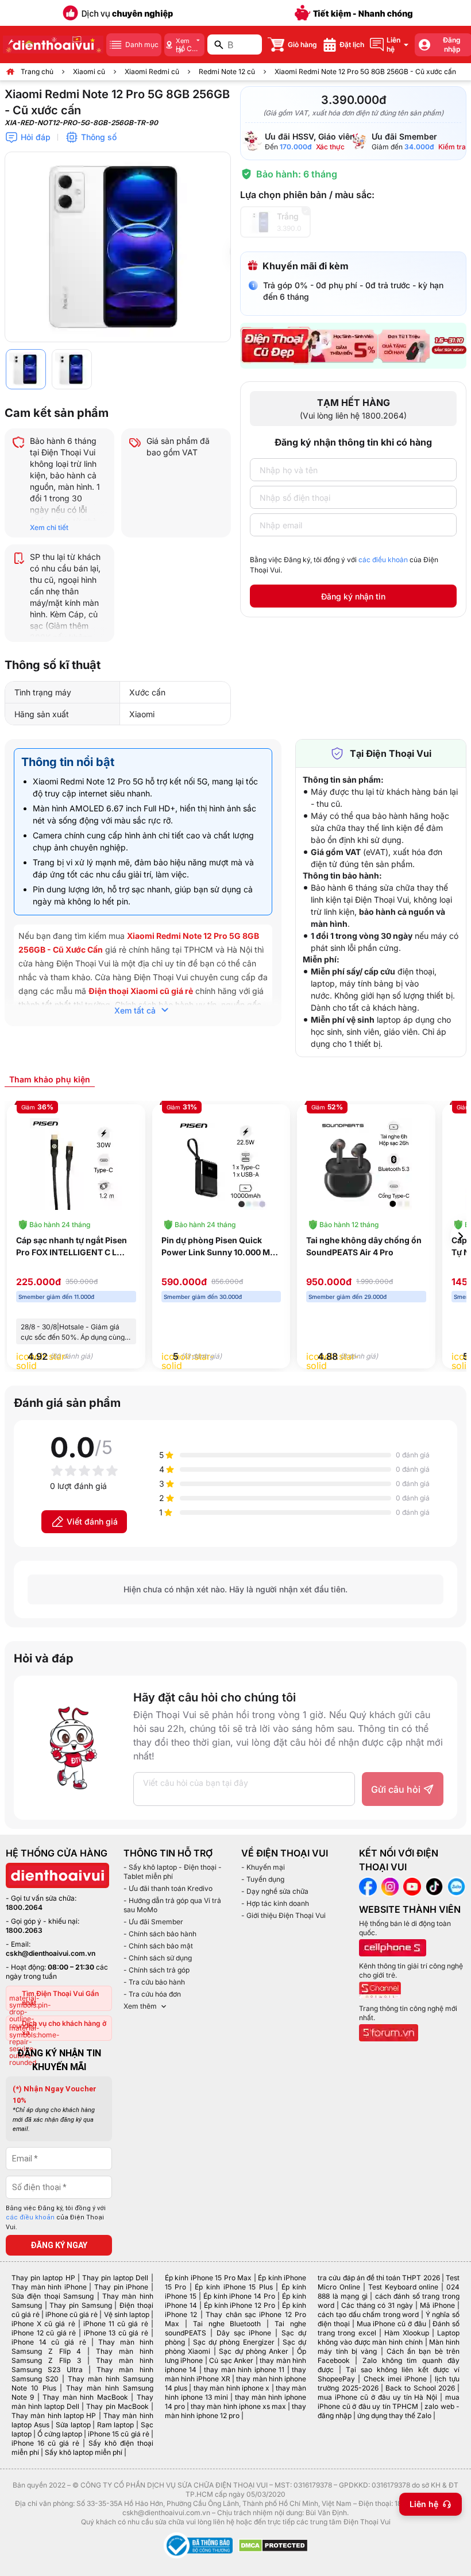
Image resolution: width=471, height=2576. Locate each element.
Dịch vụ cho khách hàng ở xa (64, 2028)
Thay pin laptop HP (43, 2278)
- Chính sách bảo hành (160, 1934)
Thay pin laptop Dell (115, 2278)
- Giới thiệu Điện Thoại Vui (283, 1915)
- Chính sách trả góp (157, 1970)
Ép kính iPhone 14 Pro (240, 2296)
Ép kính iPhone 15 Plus (233, 2287)
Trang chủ (37, 71)
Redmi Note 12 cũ (227, 71)
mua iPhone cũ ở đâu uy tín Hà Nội (377, 2397)
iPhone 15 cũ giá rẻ (118, 2434)
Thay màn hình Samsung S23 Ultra (82, 2365)
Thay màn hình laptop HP (54, 2416)
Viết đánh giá (92, 1521)
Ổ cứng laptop (60, 2434)
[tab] (50, 1079)
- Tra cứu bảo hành (154, 1982)
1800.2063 (24, 1930)
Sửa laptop (73, 2425)
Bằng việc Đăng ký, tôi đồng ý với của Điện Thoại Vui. (344, 565)
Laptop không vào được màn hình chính (389, 2337)
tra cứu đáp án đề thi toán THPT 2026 (379, 2278)
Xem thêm (140, 2006)
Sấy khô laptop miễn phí (84, 2452)
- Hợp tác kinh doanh (275, 1903)
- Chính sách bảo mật (158, 1946)
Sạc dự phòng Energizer (234, 2342)
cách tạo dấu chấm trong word (368, 2314)
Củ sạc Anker (231, 2360)
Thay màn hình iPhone (49, 2287)
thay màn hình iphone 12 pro (236, 2411)
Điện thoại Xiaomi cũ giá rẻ (141, 991)
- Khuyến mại (263, 1867)
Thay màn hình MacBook (85, 2397)
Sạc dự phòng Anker (254, 2351)
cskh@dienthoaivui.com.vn (51, 1953)
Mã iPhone (437, 2305)
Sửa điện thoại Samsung (53, 2296)
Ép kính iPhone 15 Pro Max (209, 2278)
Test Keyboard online (404, 2287)
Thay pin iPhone (121, 2287)
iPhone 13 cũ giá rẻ (116, 2333)
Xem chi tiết (49, 527)
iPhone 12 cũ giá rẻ (44, 2333)
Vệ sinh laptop (127, 2314)
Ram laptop (116, 2425)
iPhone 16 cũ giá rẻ (45, 2443)
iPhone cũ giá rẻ (72, 2314)
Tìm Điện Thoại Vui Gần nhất (60, 1998)
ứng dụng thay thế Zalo (394, 2416)
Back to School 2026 (420, 2388)
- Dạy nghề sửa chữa (275, 1891)
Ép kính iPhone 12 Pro (240, 2305)
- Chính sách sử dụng (158, 1958)
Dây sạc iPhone (244, 2333)
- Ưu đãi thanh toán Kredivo (168, 1888)
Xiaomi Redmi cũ (152, 71)
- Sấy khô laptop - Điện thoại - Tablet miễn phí (173, 1872)
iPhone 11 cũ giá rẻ (116, 2324)
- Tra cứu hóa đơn (152, 1994)
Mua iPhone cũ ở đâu (391, 2324)
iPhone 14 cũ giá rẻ (49, 2342)
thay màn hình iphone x (231, 2388)
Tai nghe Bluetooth (227, 2324)
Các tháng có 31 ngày (377, 2305)
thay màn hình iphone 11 (244, 2370)
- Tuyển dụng (263, 1879)
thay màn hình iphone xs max (238, 2406)
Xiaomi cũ (89, 71)
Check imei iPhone (395, 2379)
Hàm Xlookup (407, 2333)
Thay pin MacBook (117, 2406)
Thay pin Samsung (80, 2305)
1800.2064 (24, 1907)
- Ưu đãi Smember (153, 1922)
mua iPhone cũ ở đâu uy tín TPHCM (389, 2402)
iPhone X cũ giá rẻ (43, 2324)
